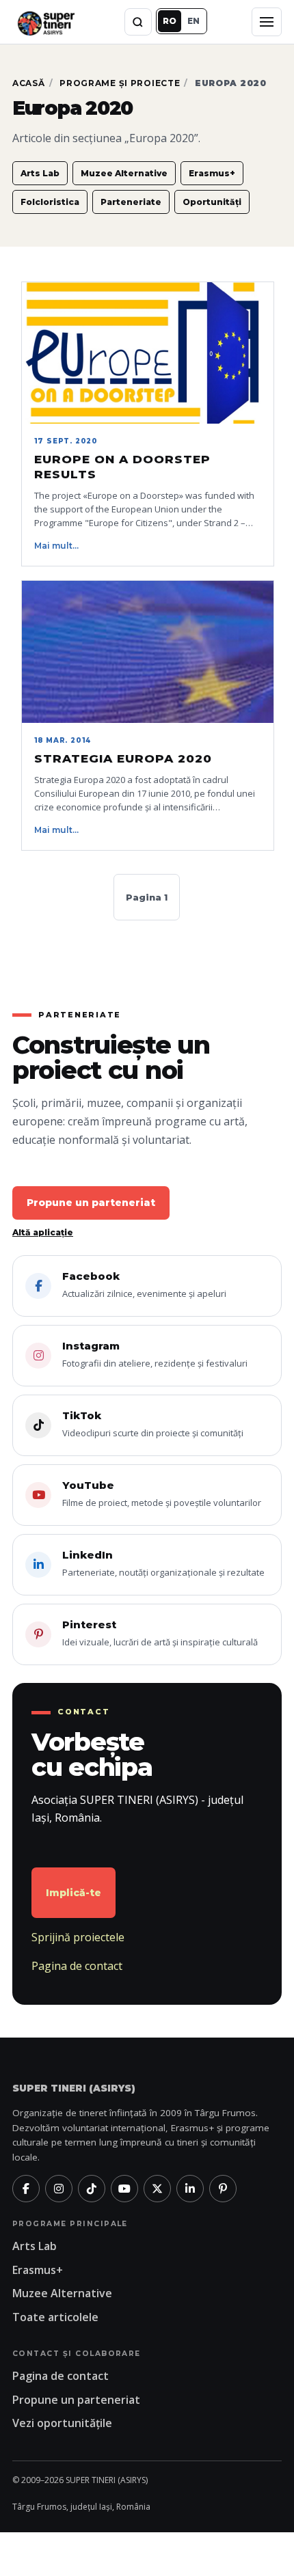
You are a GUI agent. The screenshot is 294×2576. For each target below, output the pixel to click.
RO (170, 21)
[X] (157, 2189)
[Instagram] (59, 2189)
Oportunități (212, 202)
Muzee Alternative (124, 173)
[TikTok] (92, 2189)
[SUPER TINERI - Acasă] (46, 22)
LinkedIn (163, 1563)
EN (193, 21)
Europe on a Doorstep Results (122, 467)
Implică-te (73, 1893)
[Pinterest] (223, 2189)
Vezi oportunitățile (62, 2423)
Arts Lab (40, 173)
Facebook (144, 1285)
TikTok (153, 1424)
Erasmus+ (212, 173)
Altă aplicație (43, 1232)
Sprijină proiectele (78, 1937)
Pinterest (160, 1633)
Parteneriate (131, 202)
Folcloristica (50, 202)
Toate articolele (55, 2317)
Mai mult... (56, 546)
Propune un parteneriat (91, 1203)
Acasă (29, 83)
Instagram (155, 1354)
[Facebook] (26, 2189)
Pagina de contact (77, 1966)
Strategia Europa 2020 (123, 758)
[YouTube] (124, 2189)
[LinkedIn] (190, 2189)
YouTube (162, 1494)
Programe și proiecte (120, 83)
